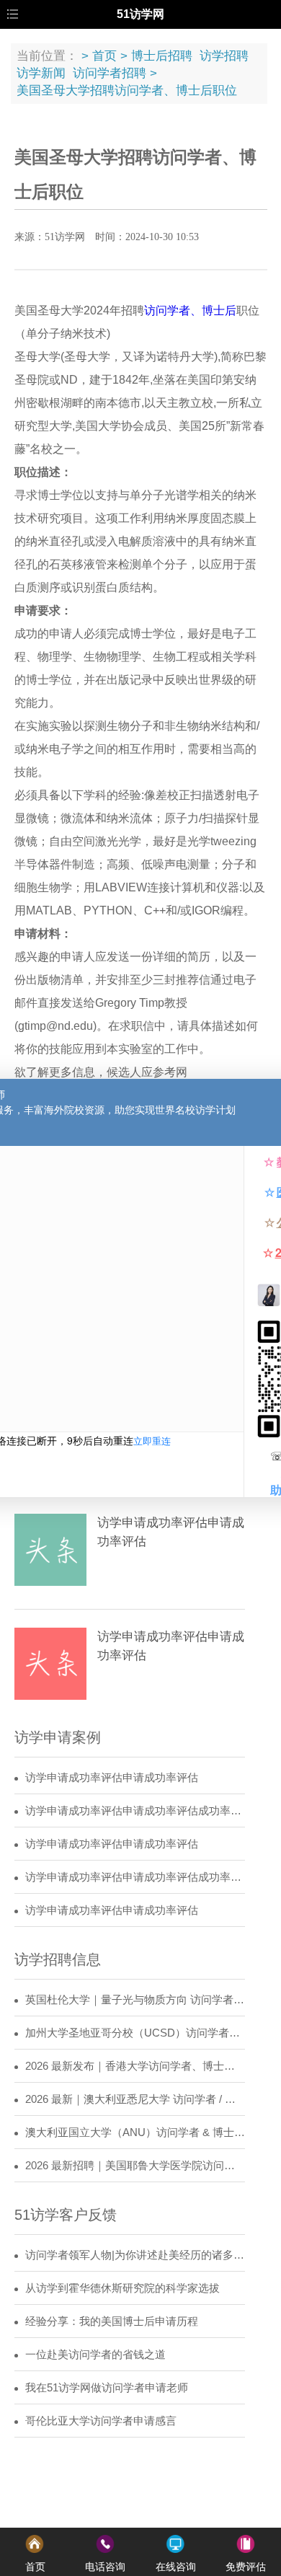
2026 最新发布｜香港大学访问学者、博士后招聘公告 (135, 2066)
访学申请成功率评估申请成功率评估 (112, 1778)
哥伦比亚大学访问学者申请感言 (101, 2421)
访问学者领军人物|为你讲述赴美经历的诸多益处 (135, 2255)
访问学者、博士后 (190, 310)
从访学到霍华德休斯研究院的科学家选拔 (122, 2288)
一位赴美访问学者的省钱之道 (95, 2355)
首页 (104, 56)
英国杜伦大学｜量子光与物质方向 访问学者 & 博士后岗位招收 (135, 2000)
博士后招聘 (162, 56)
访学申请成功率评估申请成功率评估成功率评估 (135, 1811)
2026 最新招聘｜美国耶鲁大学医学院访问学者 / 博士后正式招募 (135, 2166)
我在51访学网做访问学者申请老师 (107, 2388)
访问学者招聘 (110, 73)
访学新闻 (41, 73)
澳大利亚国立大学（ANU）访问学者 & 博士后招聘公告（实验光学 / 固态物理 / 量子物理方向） (135, 2132)
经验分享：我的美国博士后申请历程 (112, 2321)
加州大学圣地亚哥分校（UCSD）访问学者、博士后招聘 (135, 2033)
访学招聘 (224, 56)
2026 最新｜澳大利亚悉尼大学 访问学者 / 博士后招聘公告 (135, 2099)
